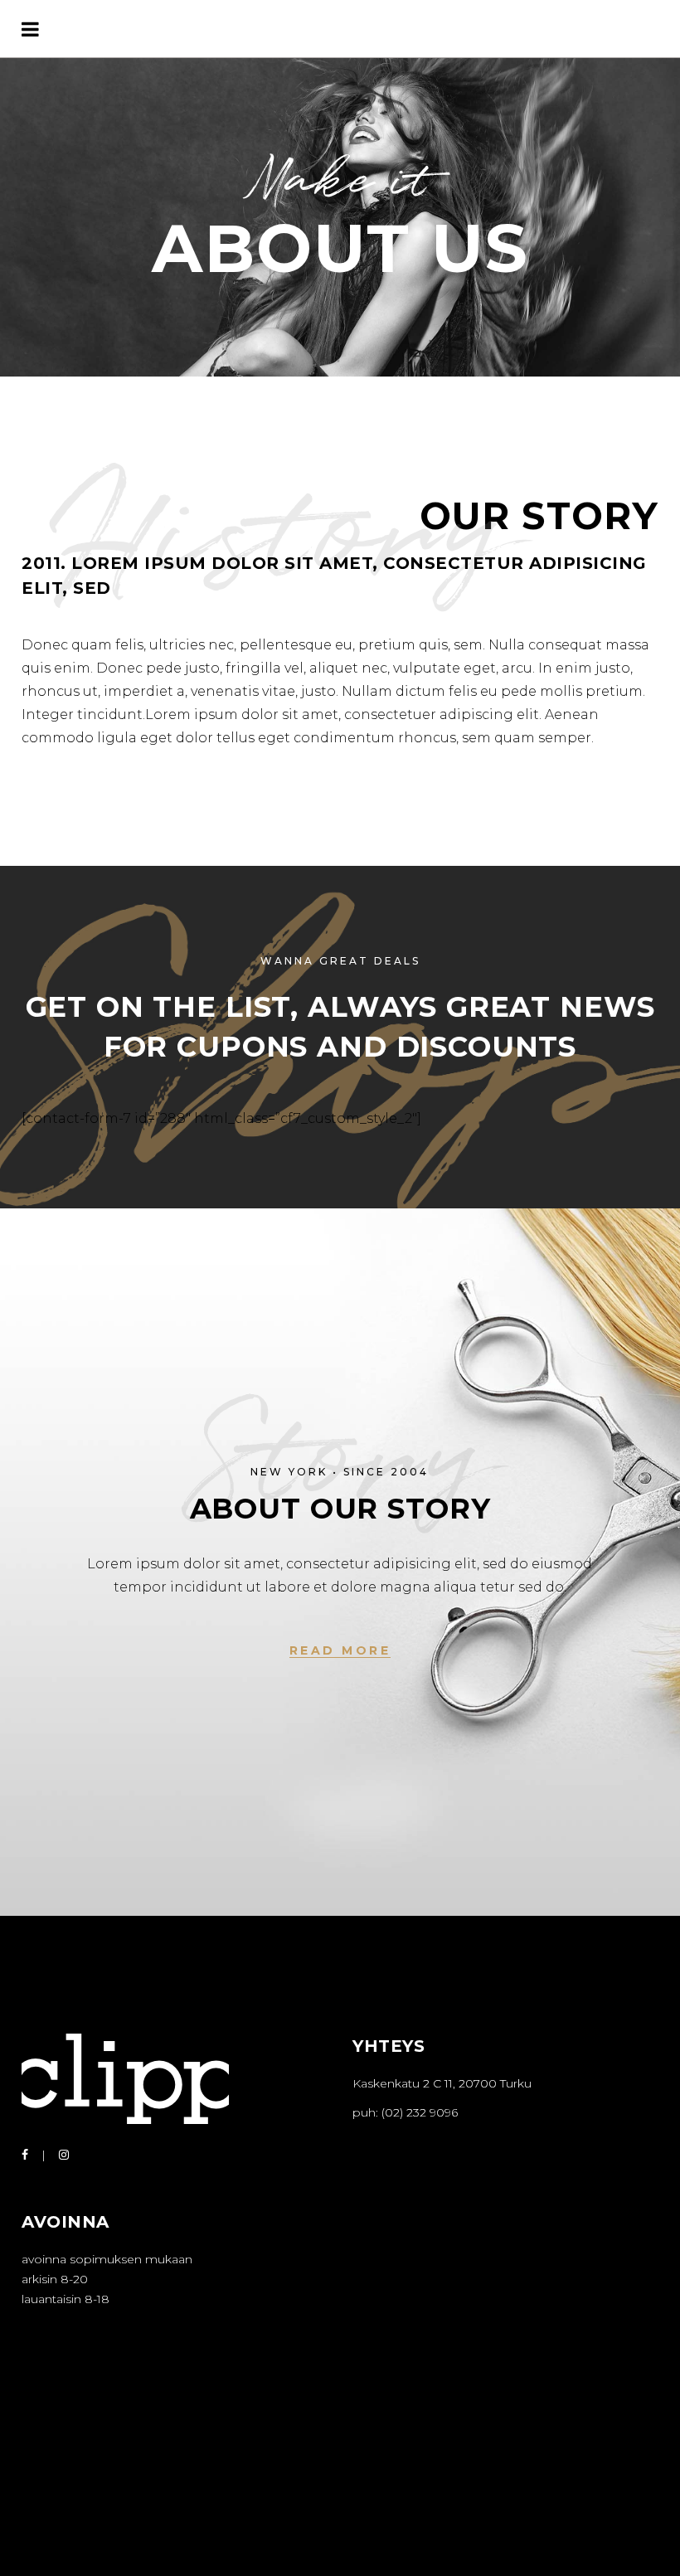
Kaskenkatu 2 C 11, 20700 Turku (442, 2083)
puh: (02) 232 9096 (405, 2112)
